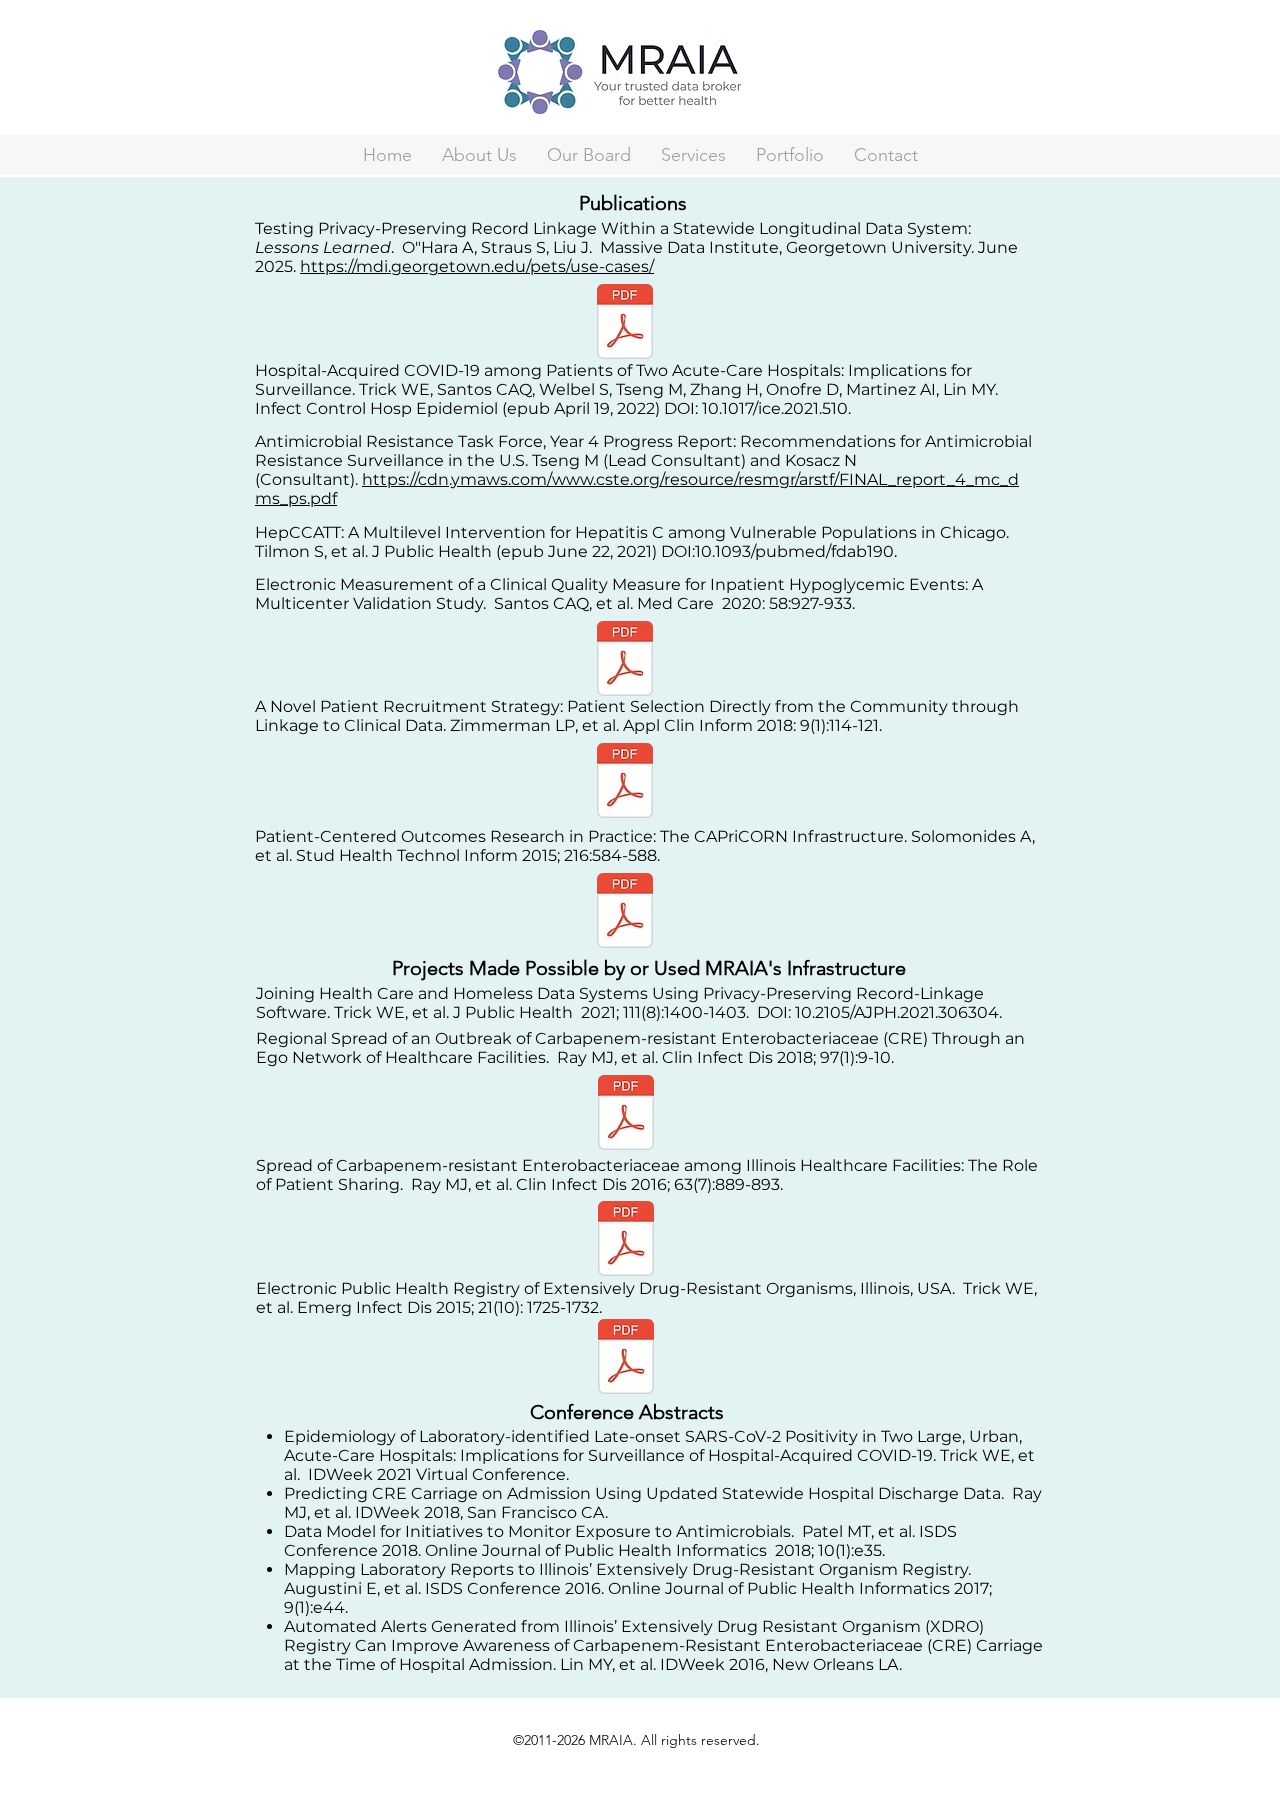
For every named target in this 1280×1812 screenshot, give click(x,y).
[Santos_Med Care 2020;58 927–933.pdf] (625, 661)
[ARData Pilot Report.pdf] (625, 324)
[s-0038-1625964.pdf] (625, 783)
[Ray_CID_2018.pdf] (626, 1115)
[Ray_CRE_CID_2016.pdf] (626, 1241)
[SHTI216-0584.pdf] (625, 913)
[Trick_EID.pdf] (626, 1359)
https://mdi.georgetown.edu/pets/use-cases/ (477, 266)
